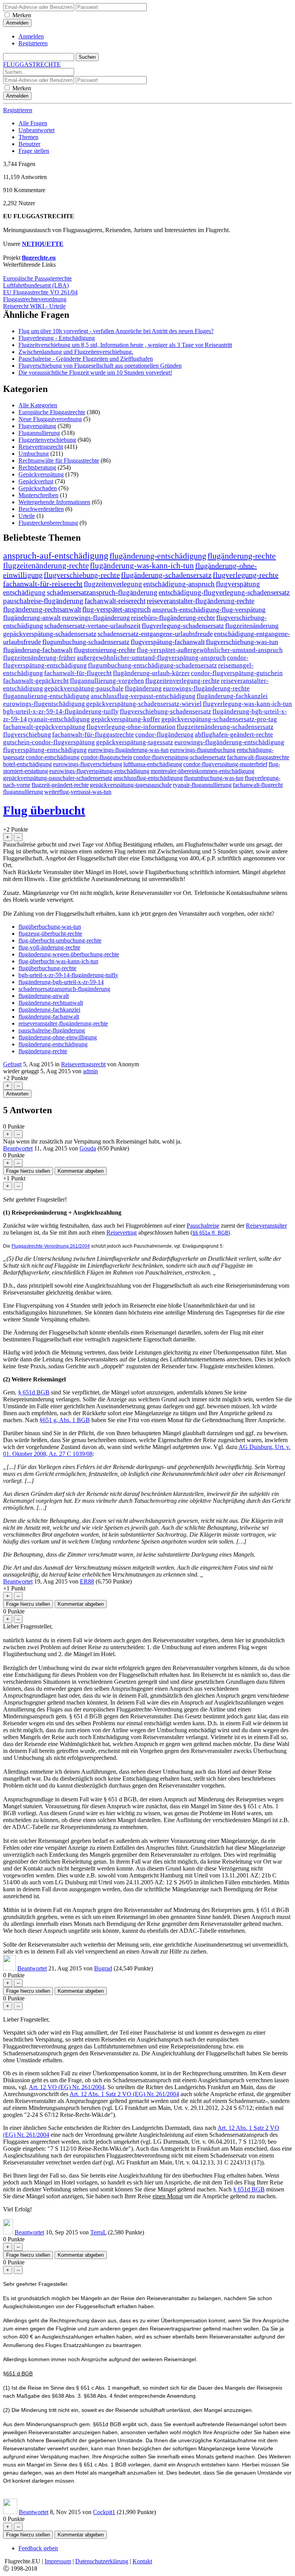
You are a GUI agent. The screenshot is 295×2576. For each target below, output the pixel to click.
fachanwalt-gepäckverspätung (44, 727)
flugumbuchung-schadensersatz (86, 642)
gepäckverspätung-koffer (126, 719)
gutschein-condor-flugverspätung (49, 742)
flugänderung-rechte (242, 556)
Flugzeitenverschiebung (47, 440)
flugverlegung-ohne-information (131, 727)
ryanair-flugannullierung (202, 785)
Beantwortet (18, 1148)
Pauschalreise (203, 1226)
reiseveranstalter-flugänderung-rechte (201, 601)
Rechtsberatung (37, 467)
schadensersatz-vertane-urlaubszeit (92, 626)
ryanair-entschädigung (59, 719)
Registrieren (33, 43)
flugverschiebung (27, 734)
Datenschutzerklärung (102, 2561)
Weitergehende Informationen (54, 502)
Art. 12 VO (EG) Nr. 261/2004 (67, 2087)
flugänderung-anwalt (32, 617)
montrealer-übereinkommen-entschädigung (202, 771)
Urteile (27, 516)
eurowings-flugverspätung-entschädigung (99, 771)
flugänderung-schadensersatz (166, 575)
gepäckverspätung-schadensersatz (50, 634)
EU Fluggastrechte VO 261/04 (40, 292)
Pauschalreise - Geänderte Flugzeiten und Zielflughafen (86, 359)
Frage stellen (34, 151)
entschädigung (24, 592)
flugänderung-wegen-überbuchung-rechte (69, 954)
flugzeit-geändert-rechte (60, 785)
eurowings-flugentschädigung (44, 704)
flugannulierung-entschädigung (46, 696)
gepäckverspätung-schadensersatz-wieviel (144, 704)
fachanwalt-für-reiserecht (43, 584)
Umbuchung (34, 454)
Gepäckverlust (36, 481)
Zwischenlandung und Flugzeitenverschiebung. (76, 352)
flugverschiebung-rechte (82, 575)
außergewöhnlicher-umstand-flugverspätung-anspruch (151, 658)
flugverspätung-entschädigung (45, 750)
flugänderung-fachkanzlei (232, 696)
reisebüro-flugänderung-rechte (173, 617)
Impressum (58, 2561)
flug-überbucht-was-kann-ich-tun (58, 961)
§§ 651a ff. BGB (210, 1233)
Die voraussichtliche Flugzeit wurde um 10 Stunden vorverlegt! (95, 373)
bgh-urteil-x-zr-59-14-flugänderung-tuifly (61, 711)
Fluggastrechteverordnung (35, 299)
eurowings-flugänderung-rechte (206, 688)
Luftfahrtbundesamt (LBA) (36, 285)
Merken (22, 15)
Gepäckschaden (38, 488)
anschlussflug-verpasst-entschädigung (143, 696)
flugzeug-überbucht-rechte (50, 934)
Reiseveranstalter (266, 1226)
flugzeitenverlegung (113, 584)
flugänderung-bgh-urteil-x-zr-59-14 (61, 982)
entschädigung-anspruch (179, 584)
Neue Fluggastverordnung (50, 419)
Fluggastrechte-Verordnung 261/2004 (51, 1246)
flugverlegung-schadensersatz (183, 626)
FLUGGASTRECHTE (32, 64)
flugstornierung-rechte (105, 650)
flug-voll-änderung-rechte (49, 947)
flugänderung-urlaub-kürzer (151, 673)
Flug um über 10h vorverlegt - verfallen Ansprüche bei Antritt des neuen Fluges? (116, 331)
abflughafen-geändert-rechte (234, 734)
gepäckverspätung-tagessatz (135, 742)
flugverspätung (238, 584)
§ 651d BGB (34, 1392)
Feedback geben (38, 2548)
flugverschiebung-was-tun (242, 642)
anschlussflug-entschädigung (148, 778)
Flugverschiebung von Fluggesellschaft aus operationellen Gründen (100, 366)
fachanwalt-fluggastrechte (258, 757)
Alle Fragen (33, 123)
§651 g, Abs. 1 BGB (65, 1420)
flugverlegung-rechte (246, 575)
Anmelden (31, 36)
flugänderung (143, 688)
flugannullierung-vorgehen (107, 681)
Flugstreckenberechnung (48, 523)
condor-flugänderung (164, 734)
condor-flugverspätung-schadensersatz (180, 757)
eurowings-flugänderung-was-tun (128, 750)
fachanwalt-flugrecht (258, 785)
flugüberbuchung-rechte (47, 968)
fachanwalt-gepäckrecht (36, 681)
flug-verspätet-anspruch (117, 609)
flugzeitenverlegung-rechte (182, 681)
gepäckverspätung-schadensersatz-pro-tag (219, 719)
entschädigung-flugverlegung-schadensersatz (224, 592)
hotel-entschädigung (27, 764)
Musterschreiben (38, 495)
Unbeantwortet (36, 130)
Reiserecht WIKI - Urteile (34, 306)
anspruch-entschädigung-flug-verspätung (209, 609)
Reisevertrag (122, 1232)
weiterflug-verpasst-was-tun (78, 792)
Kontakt (142, 2561)
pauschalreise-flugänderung (43, 601)
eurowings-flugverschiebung (88, 764)
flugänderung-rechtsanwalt (42, 609)
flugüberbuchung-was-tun (50, 927)
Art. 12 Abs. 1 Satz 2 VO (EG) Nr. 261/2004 (124, 2094)
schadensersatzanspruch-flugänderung (102, 592)
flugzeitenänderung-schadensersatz (225, 727)
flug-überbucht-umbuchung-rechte (60, 940)
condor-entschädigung (53, 757)
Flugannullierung (39, 433)
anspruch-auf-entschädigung (56, 556)
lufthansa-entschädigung (153, 764)
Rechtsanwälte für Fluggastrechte (59, 461)
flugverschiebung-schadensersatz (166, 711)
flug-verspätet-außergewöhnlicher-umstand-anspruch (210, 650)
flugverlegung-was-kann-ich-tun (247, 704)
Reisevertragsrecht (41, 447)
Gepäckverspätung (41, 474)
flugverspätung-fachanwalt (168, 642)
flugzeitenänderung (252, 626)
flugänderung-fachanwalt (38, 650)
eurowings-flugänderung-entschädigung (229, 742)
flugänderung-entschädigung (158, 556)
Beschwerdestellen (41, 509)
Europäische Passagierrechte (37, 278)
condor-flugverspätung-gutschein (237, 673)
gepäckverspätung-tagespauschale (131, 785)
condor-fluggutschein (106, 757)
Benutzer (29, 144)
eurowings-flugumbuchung (203, 750)
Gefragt (12, 1064)
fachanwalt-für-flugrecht (78, 673)
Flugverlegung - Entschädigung (57, 338)
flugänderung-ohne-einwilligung (58, 1037)
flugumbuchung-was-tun (214, 778)
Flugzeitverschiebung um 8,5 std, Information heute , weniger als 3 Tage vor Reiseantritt (125, 345)
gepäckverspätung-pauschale (84, 688)
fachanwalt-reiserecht (115, 601)
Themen (28, 137)
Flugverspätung (37, 426)
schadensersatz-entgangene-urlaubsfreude (155, 634)
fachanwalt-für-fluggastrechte (93, 734)
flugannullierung (23, 792)
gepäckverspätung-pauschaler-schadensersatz (58, 778)
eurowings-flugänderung (96, 617)
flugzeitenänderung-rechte (46, 566)
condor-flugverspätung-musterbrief (225, 764)
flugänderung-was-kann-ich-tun (142, 566)
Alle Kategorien (38, 405)
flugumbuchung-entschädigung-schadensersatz (152, 665)
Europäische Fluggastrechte (52, 412)
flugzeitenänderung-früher (39, 658)
